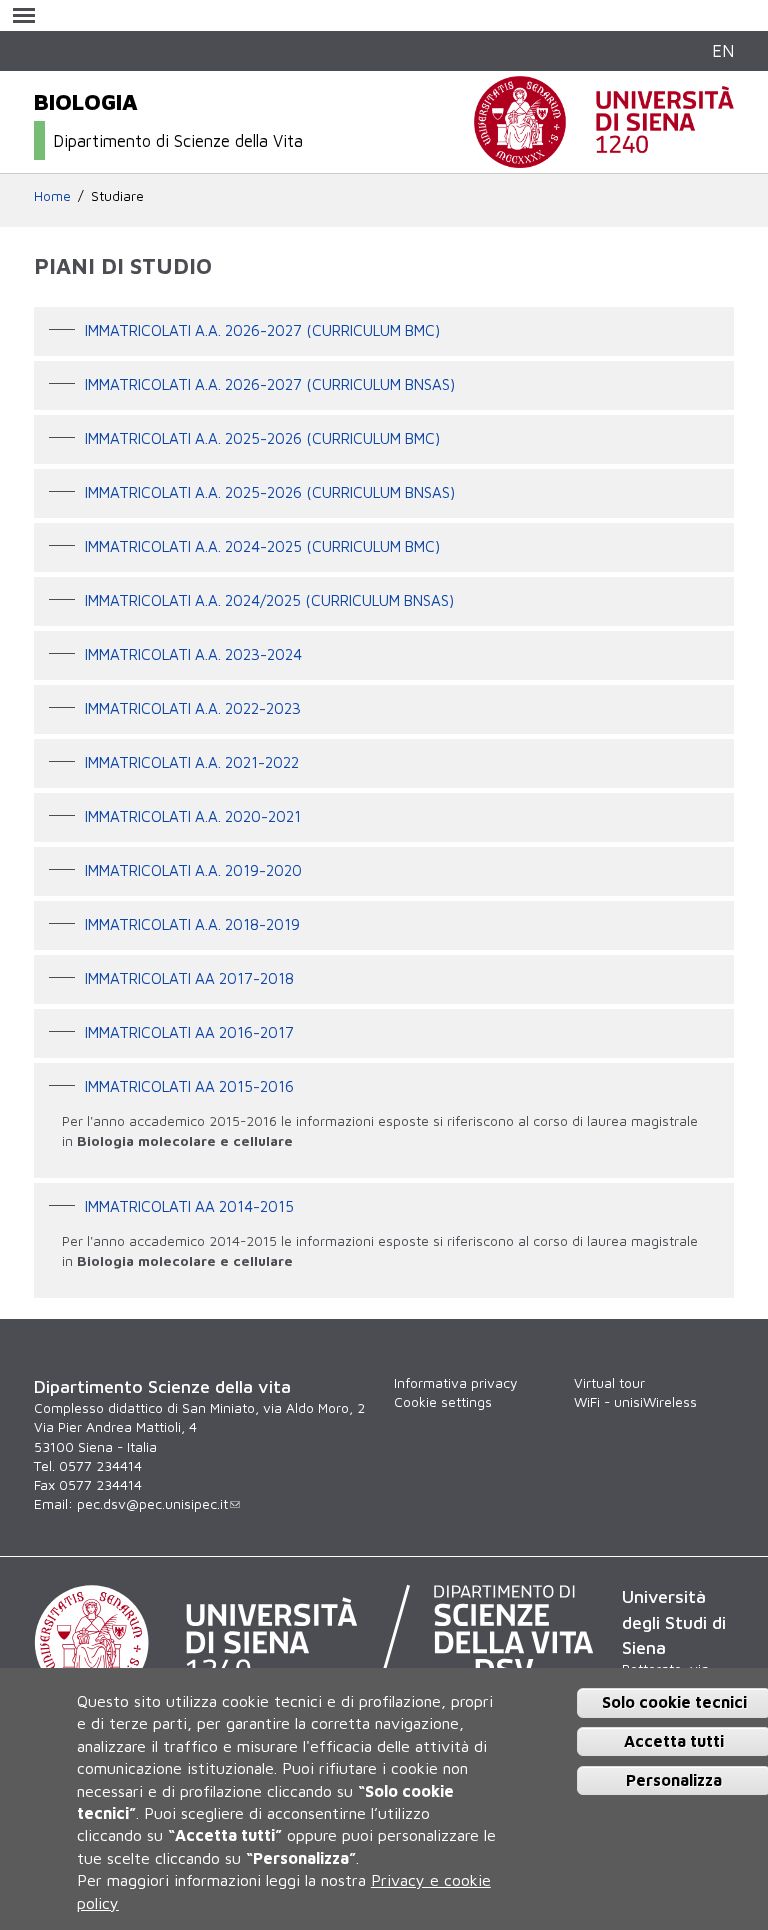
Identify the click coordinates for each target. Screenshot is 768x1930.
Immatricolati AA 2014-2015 (189, 1206)
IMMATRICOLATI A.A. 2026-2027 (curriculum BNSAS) (270, 384)
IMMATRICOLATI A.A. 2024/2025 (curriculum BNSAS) (269, 600)
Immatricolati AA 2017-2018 (189, 978)
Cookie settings (443, 1402)
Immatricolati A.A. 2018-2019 (192, 924)
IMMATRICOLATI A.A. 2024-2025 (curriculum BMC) (262, 546)
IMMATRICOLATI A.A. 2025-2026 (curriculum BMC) (262, 438)
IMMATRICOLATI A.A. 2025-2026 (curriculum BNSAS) (270, 492)
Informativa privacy (455, 1383)
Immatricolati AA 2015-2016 (189, 1086)
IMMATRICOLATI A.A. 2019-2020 (193, 870)
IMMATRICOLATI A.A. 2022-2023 (193, 708)
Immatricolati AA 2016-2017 (189, 1032)
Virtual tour (609, 1383)
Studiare (117, 196)
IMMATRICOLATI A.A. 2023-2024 (193, 654)
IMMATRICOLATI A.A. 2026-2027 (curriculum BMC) (262, 330)
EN (723, 50)
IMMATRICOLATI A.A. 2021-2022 (192, 762)
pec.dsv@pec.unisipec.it (152, 1504)
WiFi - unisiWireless (635, 1402)
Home (52, 196)
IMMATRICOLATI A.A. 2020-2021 (193, 816)
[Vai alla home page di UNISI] (604, 157)
